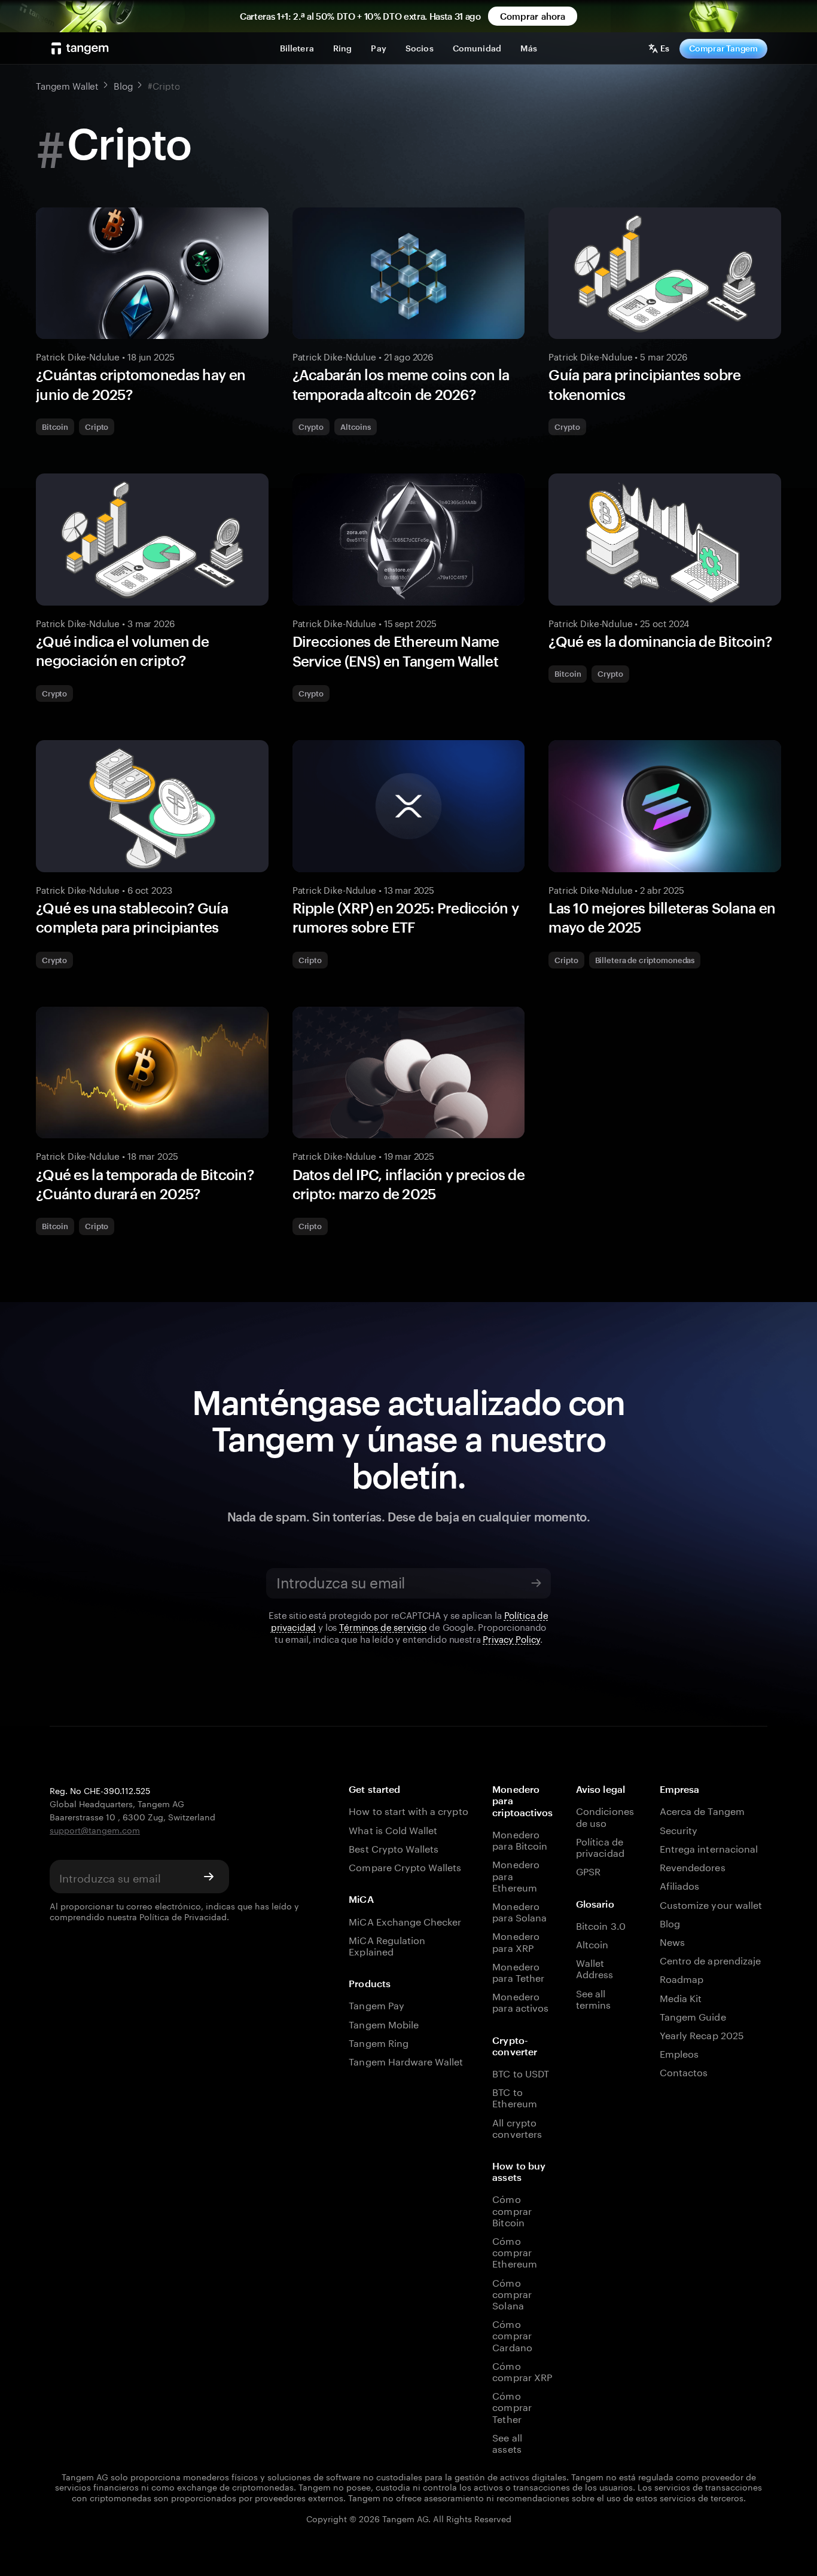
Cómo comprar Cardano (512, 2334)
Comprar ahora (533, 16)
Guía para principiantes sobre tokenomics (644, 384)
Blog (670, 1922)
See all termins (593, 1998)
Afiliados (679, 1885)
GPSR (588, 1870)
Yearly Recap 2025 (702, 2034)
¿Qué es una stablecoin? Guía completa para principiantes (132, 917)
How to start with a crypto (408, 1810)
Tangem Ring (379, 2042)
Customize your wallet (711, 1904)
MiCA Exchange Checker (405, 1920)
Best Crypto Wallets (394, 1848)
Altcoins (356, 427)
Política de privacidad (600, 1846)
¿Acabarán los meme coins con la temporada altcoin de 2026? (401, 384)
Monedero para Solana (519, 1911)
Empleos (679, 2053)
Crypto (311, 427)
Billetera (297, 48)
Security (679, 1829)
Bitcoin (55, 427)
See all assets (507, 2442)
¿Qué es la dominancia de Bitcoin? (660, 641)
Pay (378, 48)
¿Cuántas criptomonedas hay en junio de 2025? (141, 384)
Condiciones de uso (605, 1816)
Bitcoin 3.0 (601, 1925)
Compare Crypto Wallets (405, 1866)
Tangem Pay (376, 2004)
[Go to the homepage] (80, 48)
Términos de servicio (383, 1626)
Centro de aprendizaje (710, 1959)
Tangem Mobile (384, 2023)
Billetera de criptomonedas (645, 960)
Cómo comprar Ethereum (514, 2251)
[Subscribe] (536, 1583)
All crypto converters (517, 2127)
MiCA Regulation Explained (387, 1945)
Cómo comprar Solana (512, 2293)
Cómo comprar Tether (512, 2406)
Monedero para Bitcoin (520, 1839)
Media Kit (681, 1997)
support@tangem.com (95, 1829)
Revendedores (693, 1866)
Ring (343, 48)
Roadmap (682, 1978)
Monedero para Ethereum (516, 1875)
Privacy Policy (511, 1638)
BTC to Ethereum (514, 2097)
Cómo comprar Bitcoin (512, 2210)
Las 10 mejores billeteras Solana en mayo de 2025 (662, 917)
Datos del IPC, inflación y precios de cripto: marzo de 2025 (408, 1184)
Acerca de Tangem (702, 1810)
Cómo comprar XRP (522, 2370)
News (672, 1941)
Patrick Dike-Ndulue (78, 356)
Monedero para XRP (516, 1941)
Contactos (684, 2071)
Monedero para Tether (518, 1971)
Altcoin (592, 1943)
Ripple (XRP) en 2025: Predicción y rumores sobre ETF (406, 917)
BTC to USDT (521, 2072)
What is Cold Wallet (393, 1829)
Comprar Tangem (723, 48)
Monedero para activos (520, 2001)
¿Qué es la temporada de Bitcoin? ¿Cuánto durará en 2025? (145, 1184)
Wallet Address (595, 1967)
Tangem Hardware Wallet (406, 2060)
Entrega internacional (709, 1848)
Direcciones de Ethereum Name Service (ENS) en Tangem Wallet (396, 651)
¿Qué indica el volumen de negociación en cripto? (122, 651)
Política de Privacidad (183, 1916)
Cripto (97, 427)
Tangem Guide (693, 2016)
